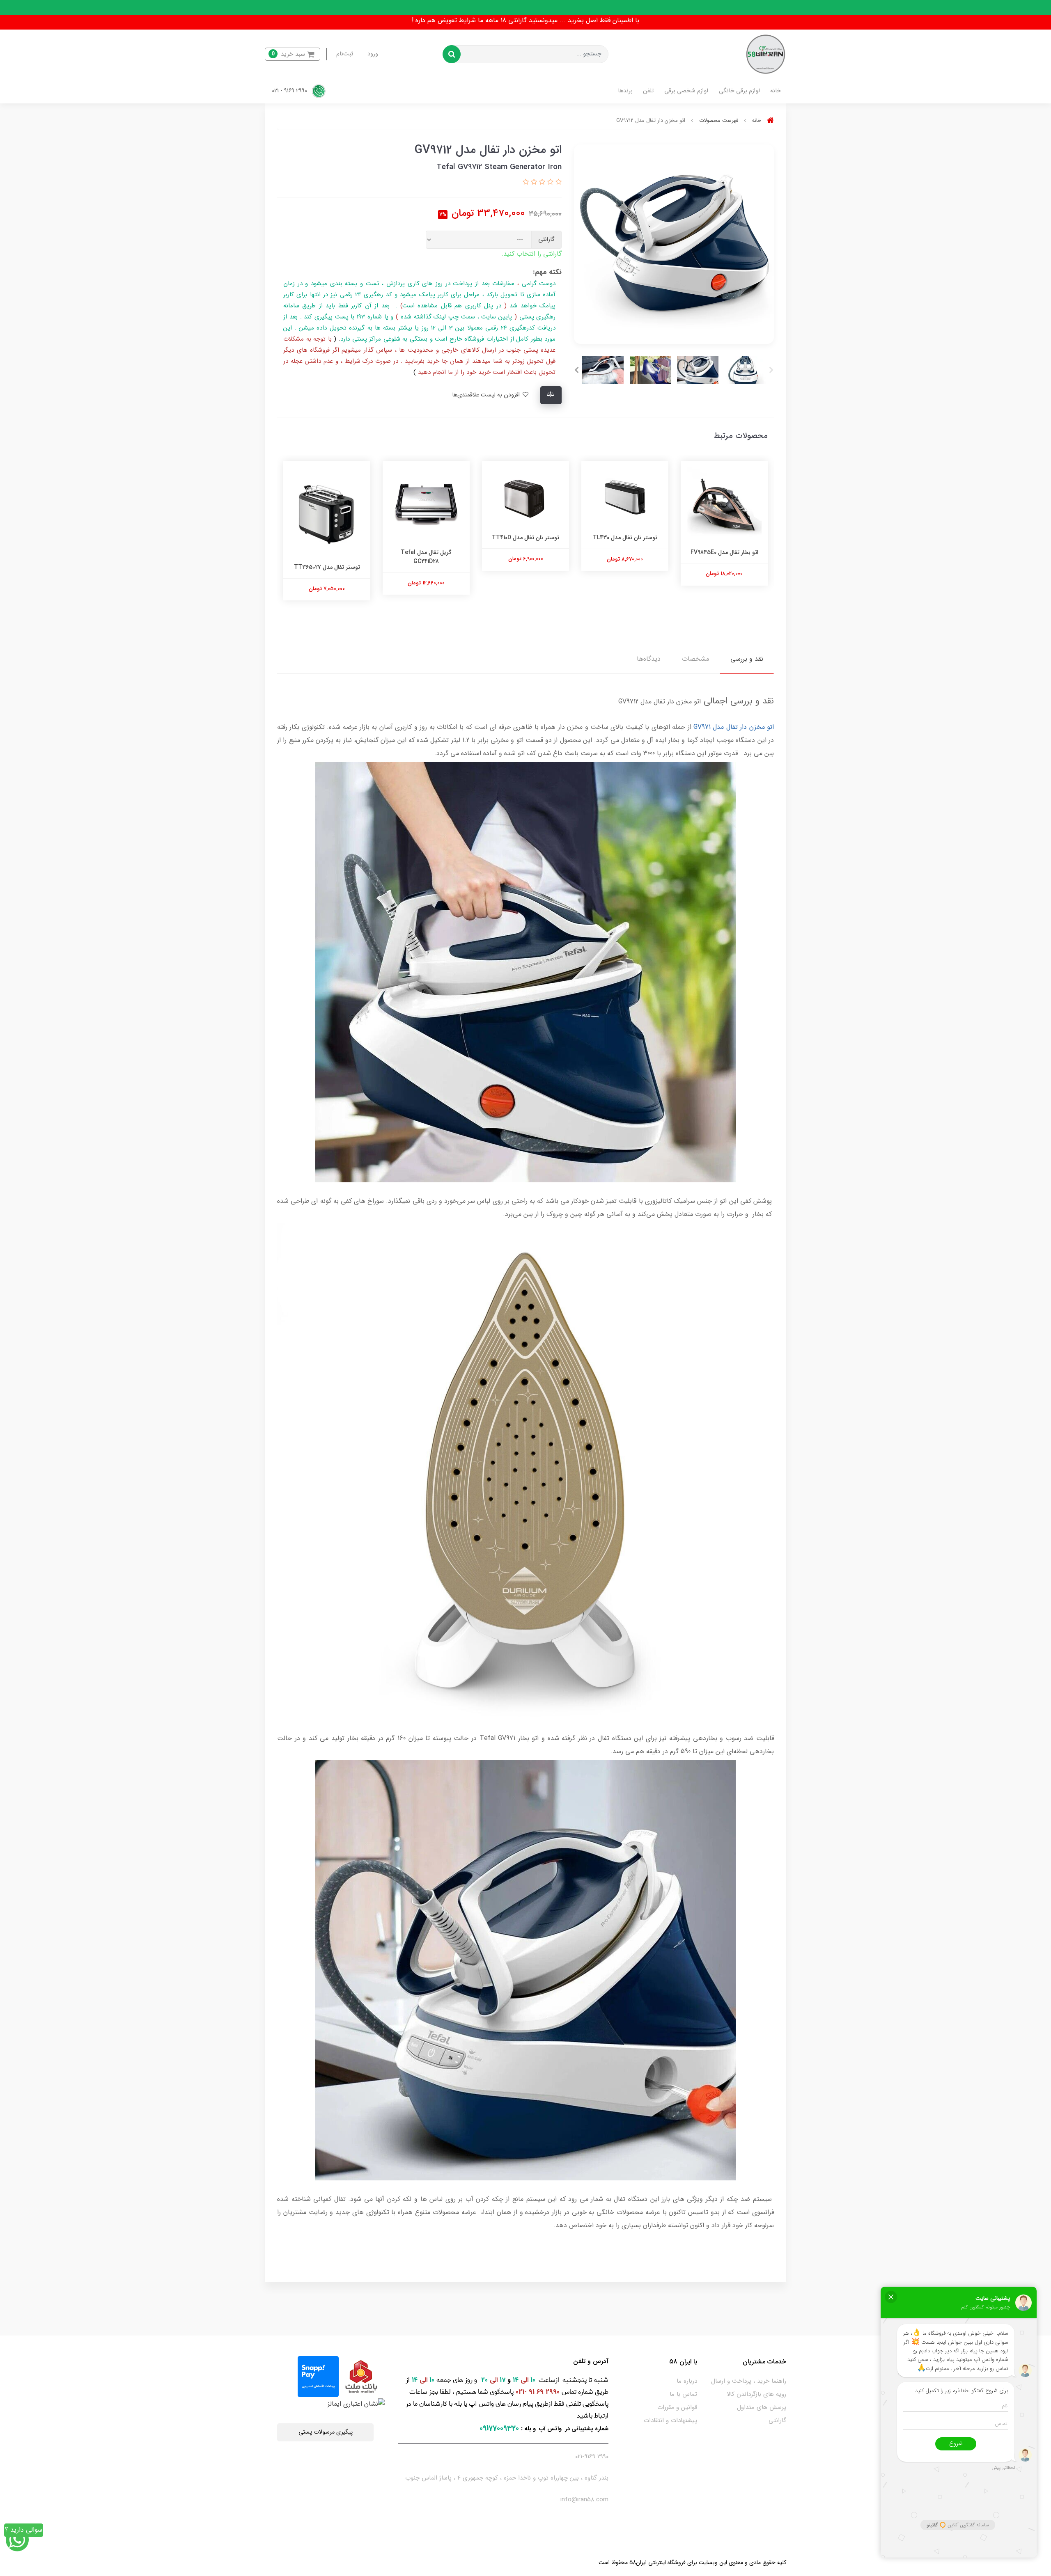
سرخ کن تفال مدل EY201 (327, 552)
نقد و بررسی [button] (747, 659)
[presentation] (771, 370)
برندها (625, 91)
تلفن (648, 91)
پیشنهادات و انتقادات (670, 2420)
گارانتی (777, 2420)
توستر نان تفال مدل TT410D (625, 538)
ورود (373, 54)
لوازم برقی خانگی (739, 91)
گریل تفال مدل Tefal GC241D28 (525, 557)
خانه (776, 91)
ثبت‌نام (345, 54)
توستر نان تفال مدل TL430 (724, 538)
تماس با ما (683, 2394)
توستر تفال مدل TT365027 (426, 567)
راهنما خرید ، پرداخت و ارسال (749, 2381)
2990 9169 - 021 (290, 91)
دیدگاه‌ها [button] (649, 659)
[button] (293, 54)
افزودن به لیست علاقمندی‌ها (487, 395)
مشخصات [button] (695, 659)
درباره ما (687, 2381)
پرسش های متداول (762, 2407)
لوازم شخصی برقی (686, 91)
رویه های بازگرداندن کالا (756, 2394)
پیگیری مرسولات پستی (326, 2432)
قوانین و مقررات (677, 2407)
